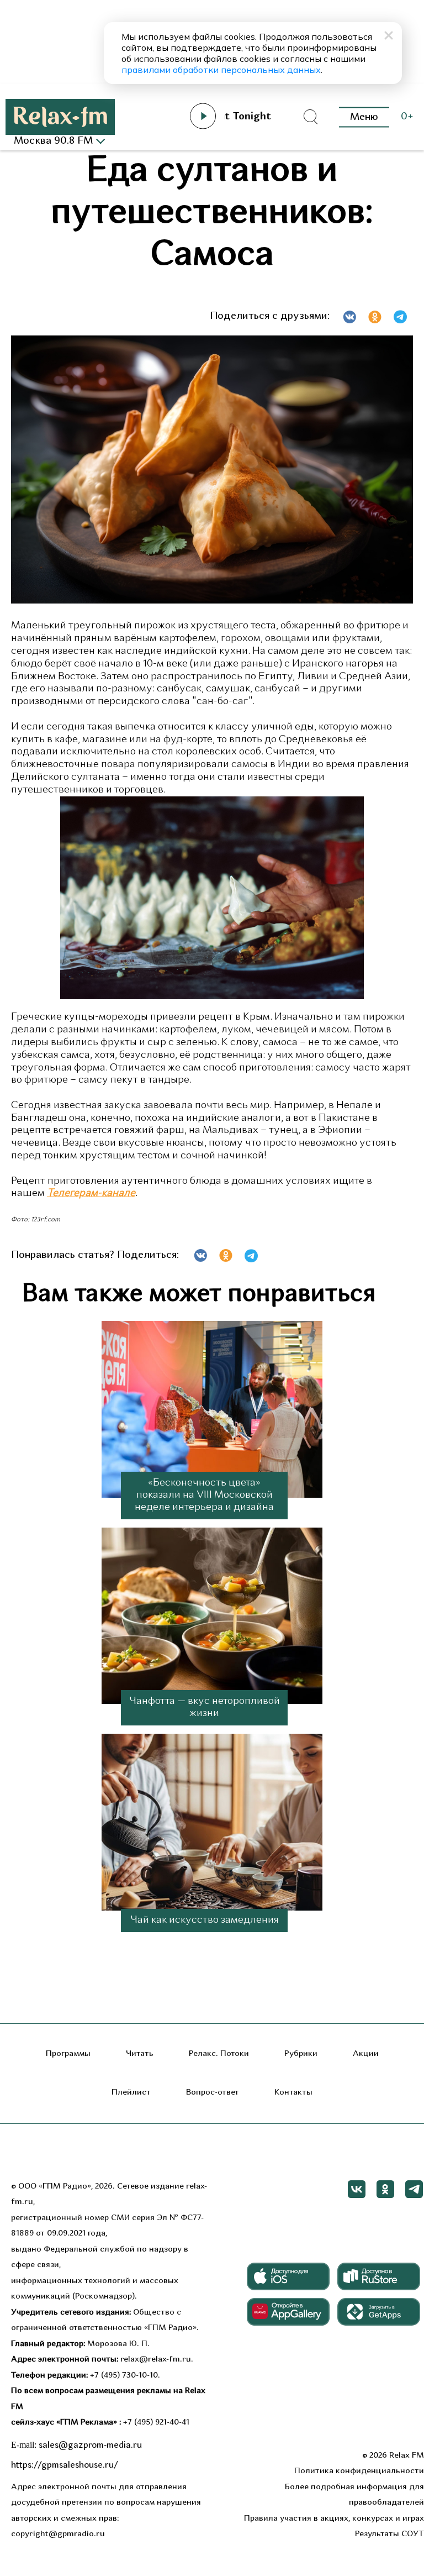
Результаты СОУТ (389, 2534)
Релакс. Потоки (219, 2054)
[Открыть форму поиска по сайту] (310, 117)
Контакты (293, 2093)
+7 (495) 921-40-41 (156, 2423)
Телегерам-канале (91, 1193)
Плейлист (131, 2093)
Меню (364, 117)
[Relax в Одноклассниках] (385, 2189)
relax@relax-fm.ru (156, 2360)
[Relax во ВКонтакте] (357, 2189)
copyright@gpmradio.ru (58, 2534)
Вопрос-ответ (213, 2093)
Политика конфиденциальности (359, 2471)
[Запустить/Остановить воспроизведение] (203, 116)
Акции (366, 2054)
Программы (68, 2054)
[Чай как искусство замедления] (212, 1823)
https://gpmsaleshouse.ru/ (65, 2465)
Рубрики (301, 2054)
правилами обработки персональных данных (221, 70)
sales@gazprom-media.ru (90, 2446)
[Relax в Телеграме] (414, 2189)
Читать (140, 2054)
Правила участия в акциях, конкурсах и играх (334, 2519)
